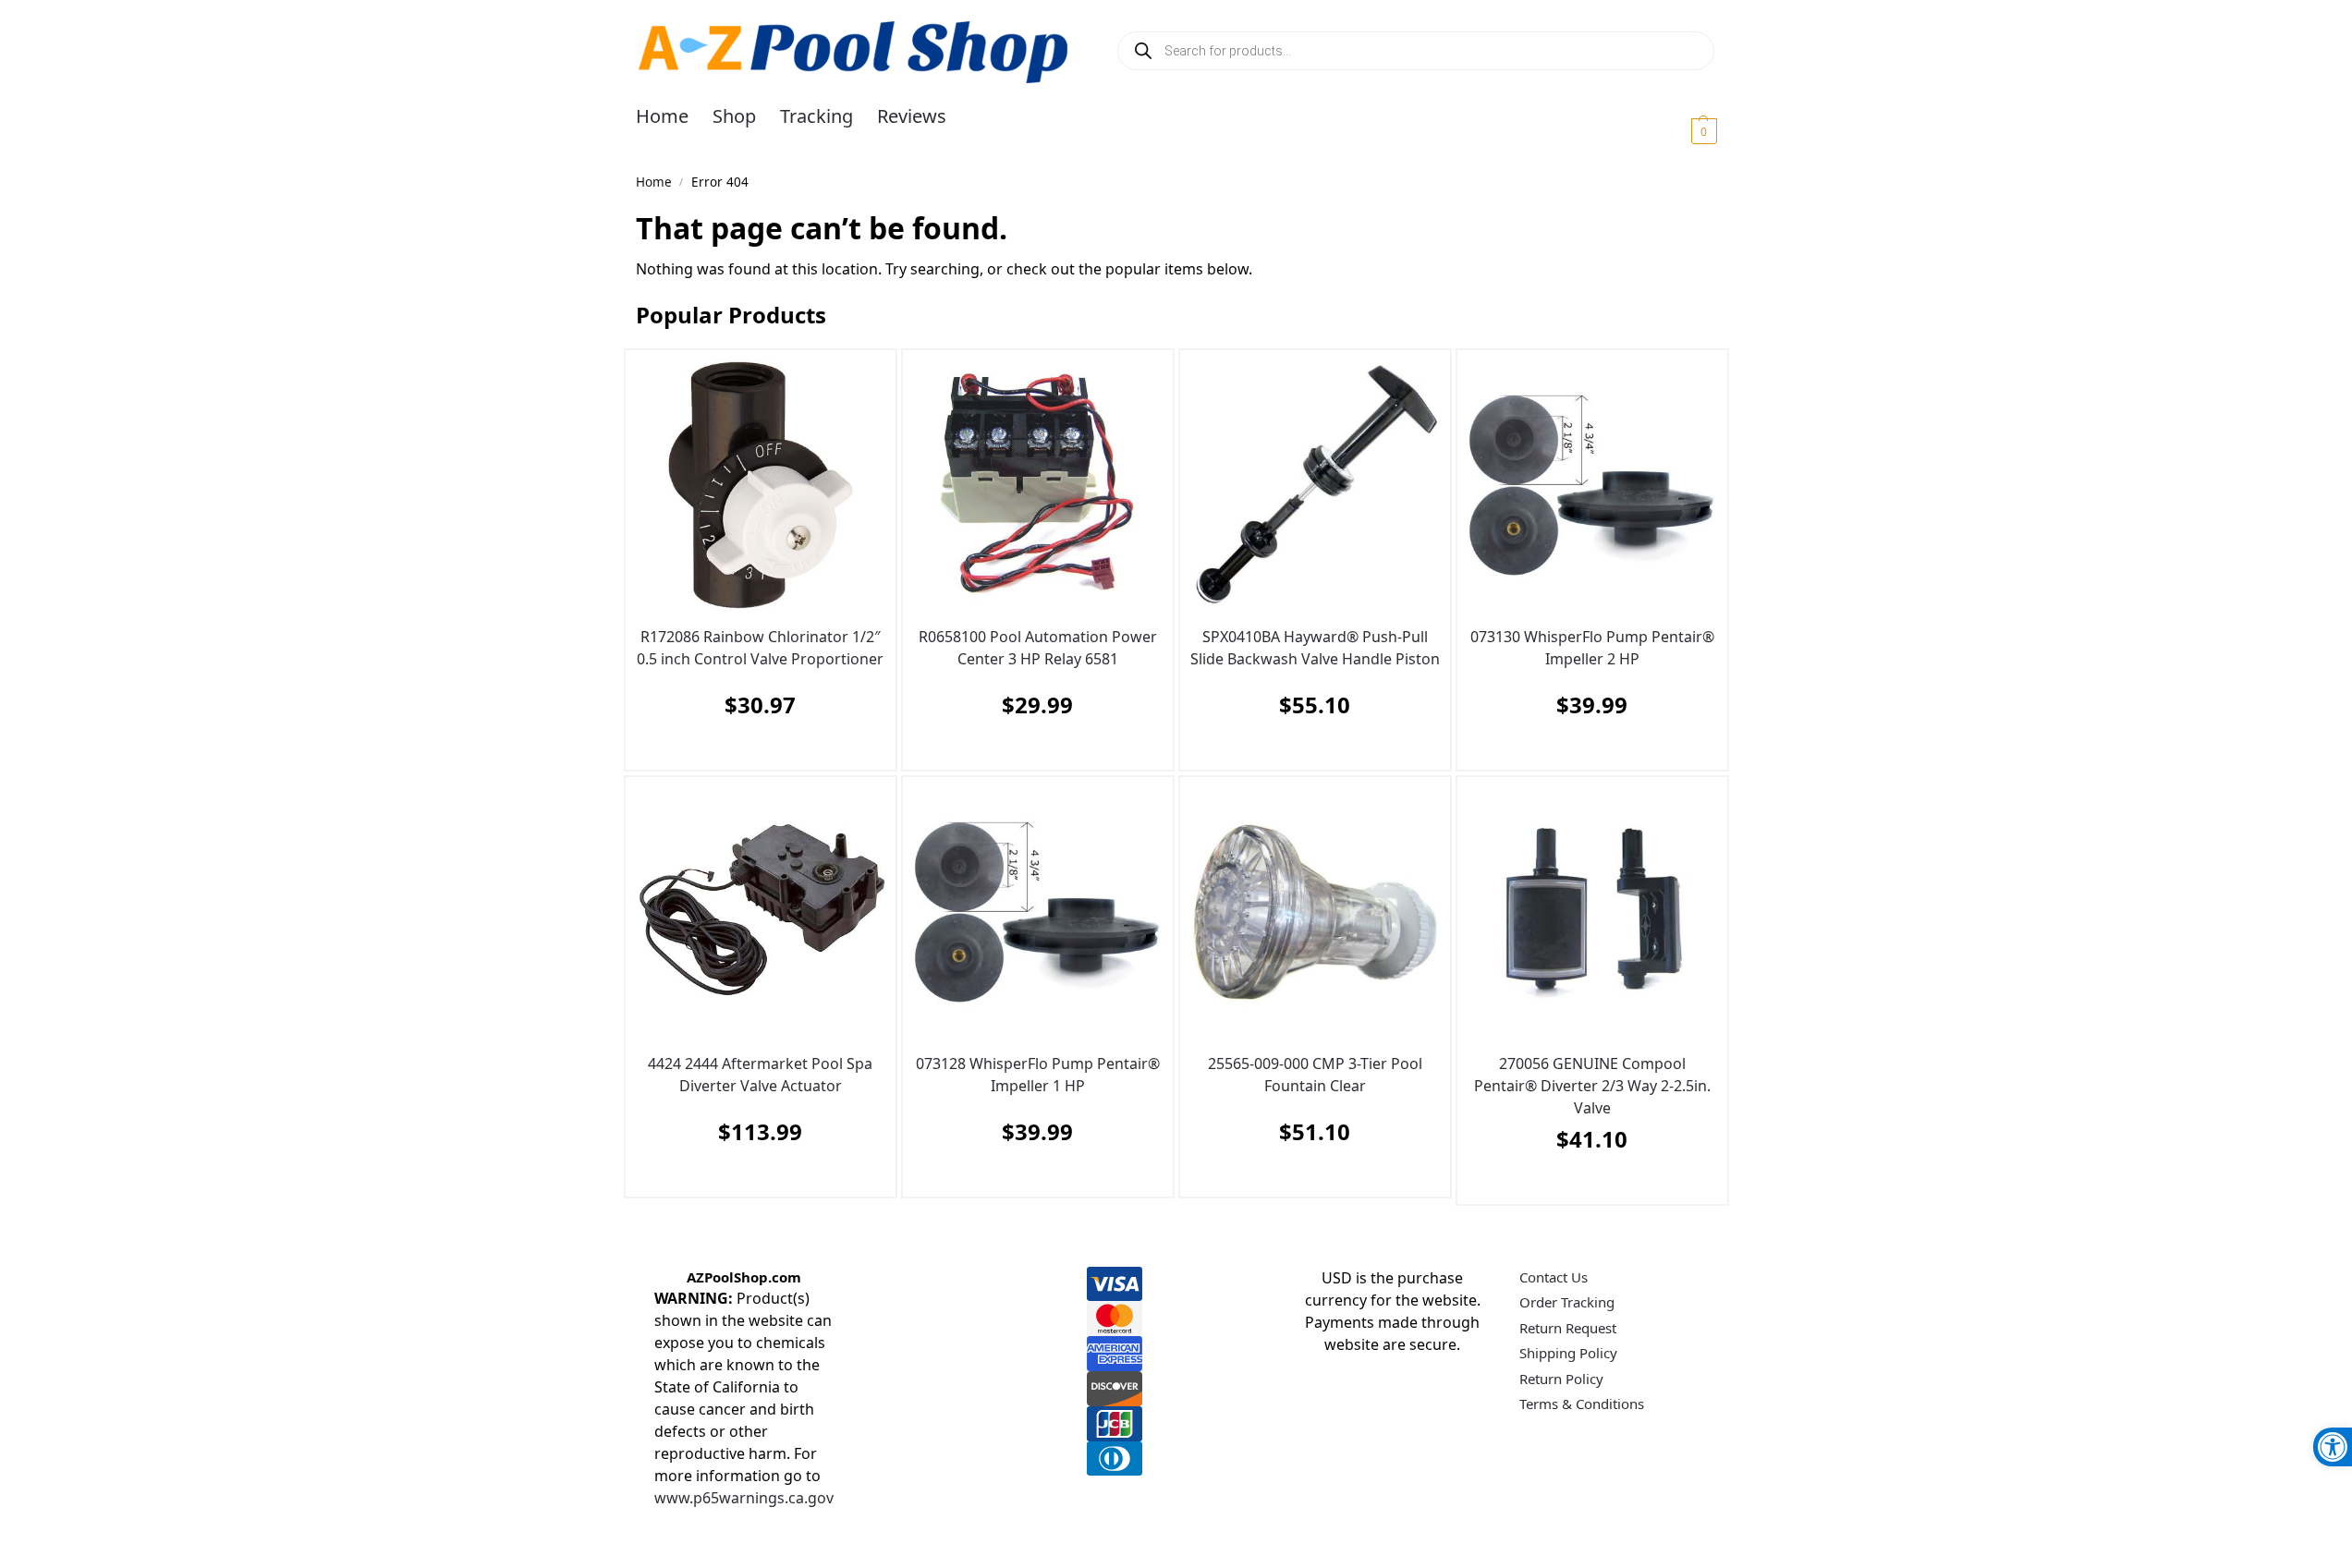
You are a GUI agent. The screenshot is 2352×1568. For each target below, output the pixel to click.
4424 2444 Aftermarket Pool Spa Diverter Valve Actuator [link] (760, 1075)
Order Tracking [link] (1567, 1302)
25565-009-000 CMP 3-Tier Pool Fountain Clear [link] (1315, 1075)
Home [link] (654, 182)
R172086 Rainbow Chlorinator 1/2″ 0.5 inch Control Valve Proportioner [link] (760, 648)
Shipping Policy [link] (1568, 1353)
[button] (1682, 130)
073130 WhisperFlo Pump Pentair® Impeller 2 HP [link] (1592, 648)
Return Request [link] (1568, 1328)
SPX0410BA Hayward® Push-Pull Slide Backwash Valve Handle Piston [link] (1315, 648)
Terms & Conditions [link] (1582, 1404)
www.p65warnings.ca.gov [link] (744, 1498)
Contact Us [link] (1554, 1277)
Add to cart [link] (756, 751)
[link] (2333, 1447)
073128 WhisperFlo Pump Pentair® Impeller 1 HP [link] (1038, 1075)
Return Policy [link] (1561, 1379)
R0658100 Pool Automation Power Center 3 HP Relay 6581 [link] (1038, 648)
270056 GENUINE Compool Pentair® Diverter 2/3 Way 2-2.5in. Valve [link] (1592, 1086)
